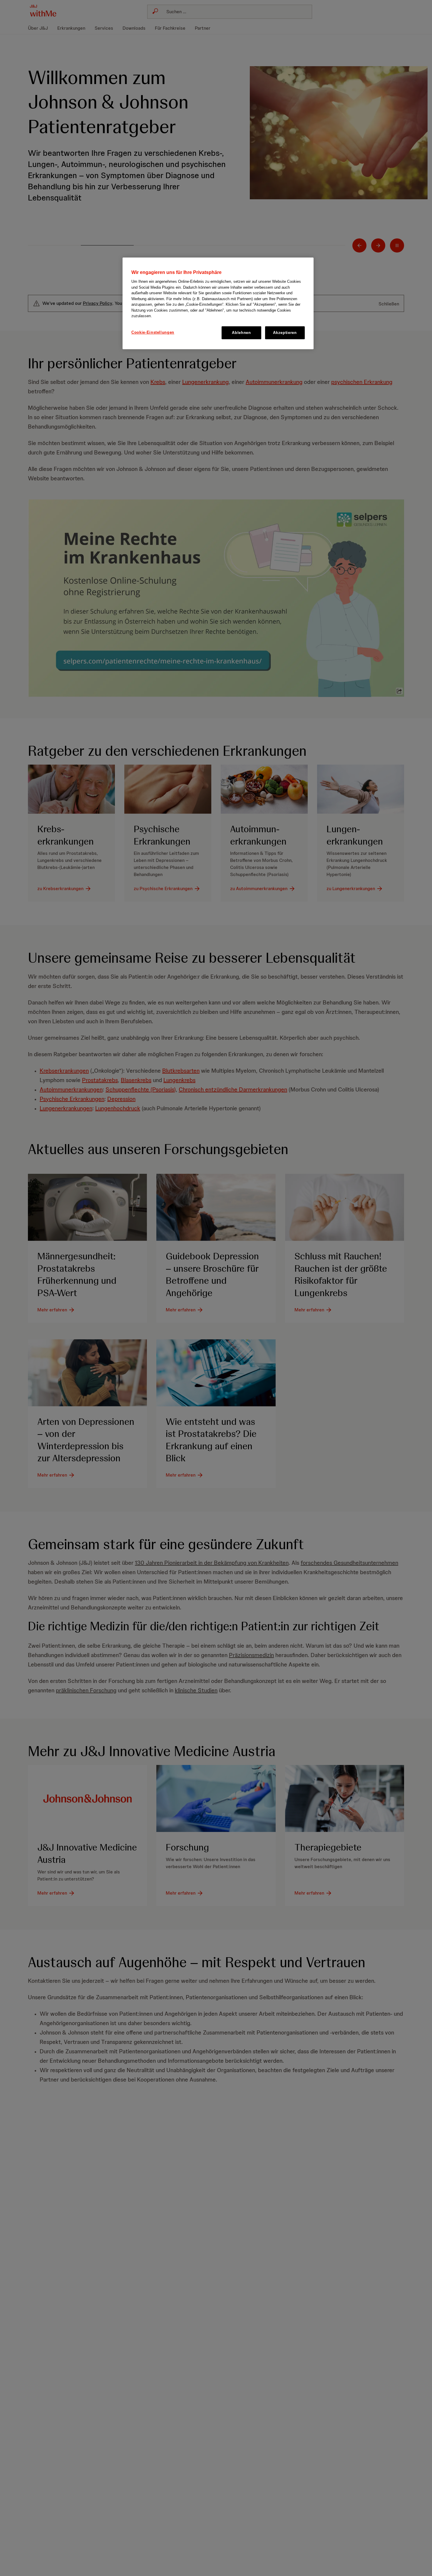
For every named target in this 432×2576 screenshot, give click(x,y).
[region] (218, 303)
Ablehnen (241, 333)
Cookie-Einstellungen (153, 332)
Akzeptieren (285, 333)
